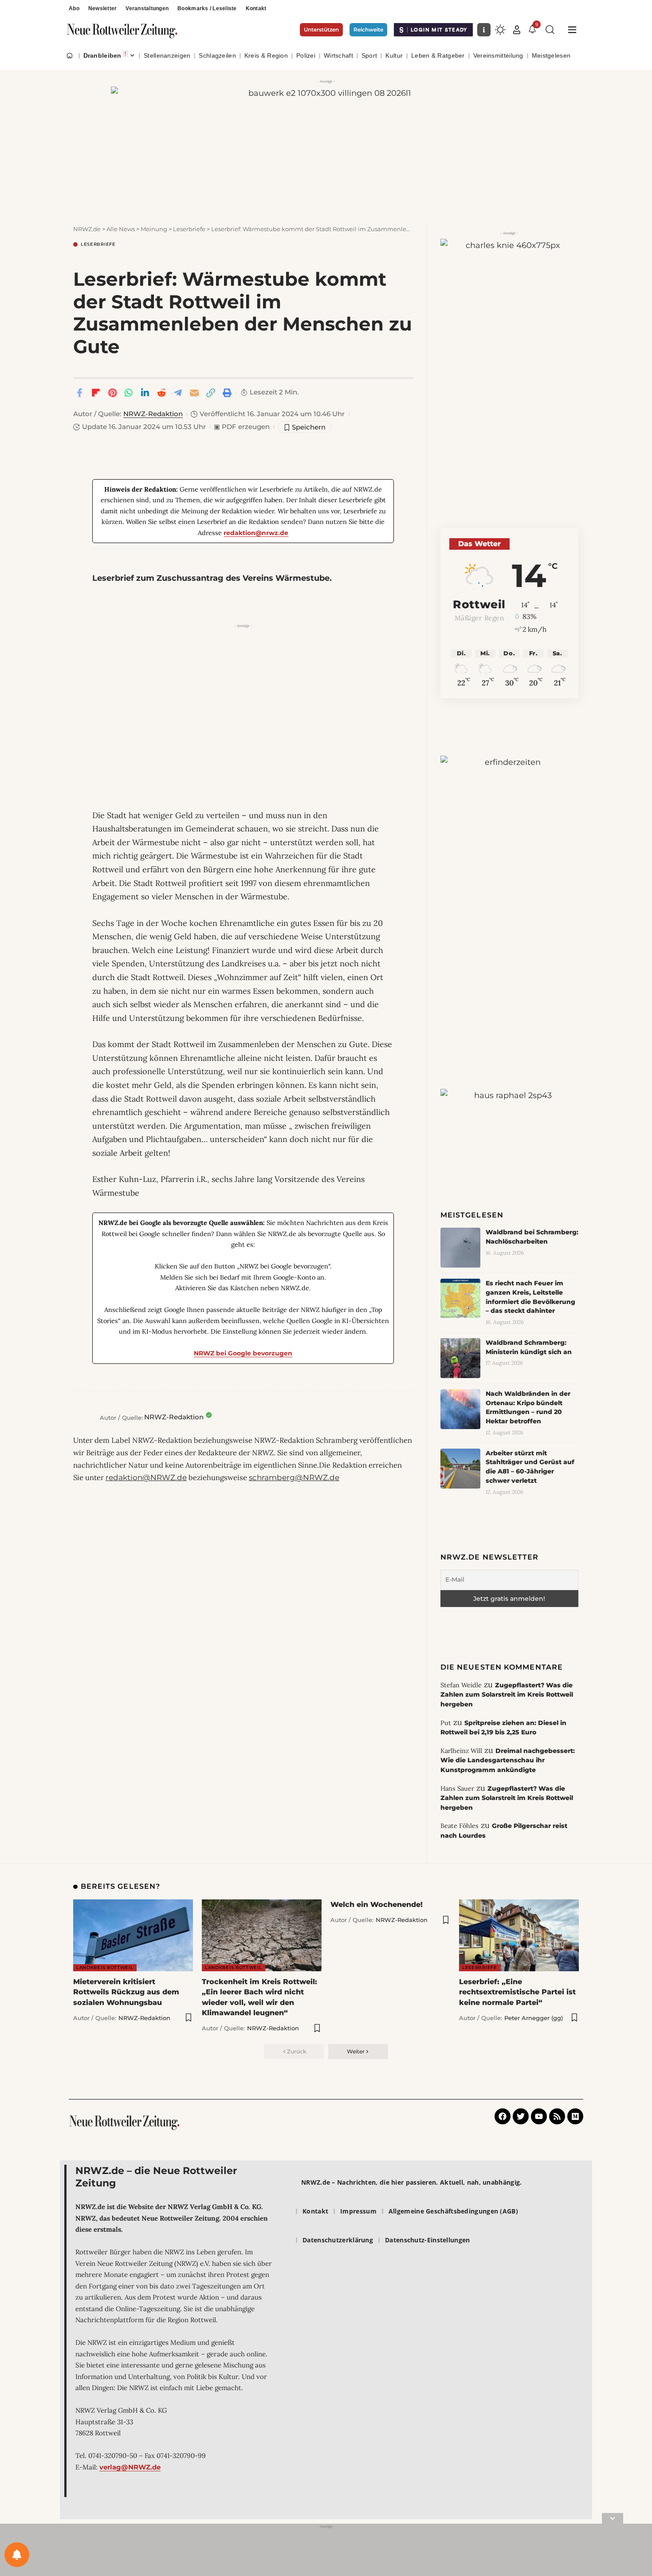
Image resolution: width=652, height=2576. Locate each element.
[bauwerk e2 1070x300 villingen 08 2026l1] (326, 146)
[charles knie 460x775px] (509, 354)
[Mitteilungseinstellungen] (17, 2555)
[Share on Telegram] (178, 393)
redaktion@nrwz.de (256, 533)
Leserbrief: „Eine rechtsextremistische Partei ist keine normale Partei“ (517, 1992)
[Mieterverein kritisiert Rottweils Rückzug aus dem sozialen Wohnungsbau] (133, 1935)
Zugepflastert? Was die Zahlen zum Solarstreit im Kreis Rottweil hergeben (507, 1695)
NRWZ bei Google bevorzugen (243, 1353)
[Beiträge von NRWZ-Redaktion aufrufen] (84, 1418)
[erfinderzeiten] (509, 893)
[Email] (194, 393)
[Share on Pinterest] (112, 393)
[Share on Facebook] (79, 393)
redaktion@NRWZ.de (146, 1477)
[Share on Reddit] (161, 393)
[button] (517, 30)
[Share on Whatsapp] (129, 393)
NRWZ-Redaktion (153, 414)
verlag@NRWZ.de (130, 2467)
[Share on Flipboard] (96, 393)
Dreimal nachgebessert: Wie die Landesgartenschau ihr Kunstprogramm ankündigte (508, 1760)
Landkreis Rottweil (105, 1967)
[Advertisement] (243, 693)
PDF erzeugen (242, 427)
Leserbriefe (98, 244)
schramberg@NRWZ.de (294, 1477)
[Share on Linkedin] (145, 393)
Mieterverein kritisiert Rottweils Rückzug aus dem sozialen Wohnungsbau (126, 1992)
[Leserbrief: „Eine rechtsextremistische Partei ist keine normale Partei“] (519, 1935)
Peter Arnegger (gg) (534, 2018)
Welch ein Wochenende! (377, 1904)
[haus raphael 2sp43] (509, 1121)
